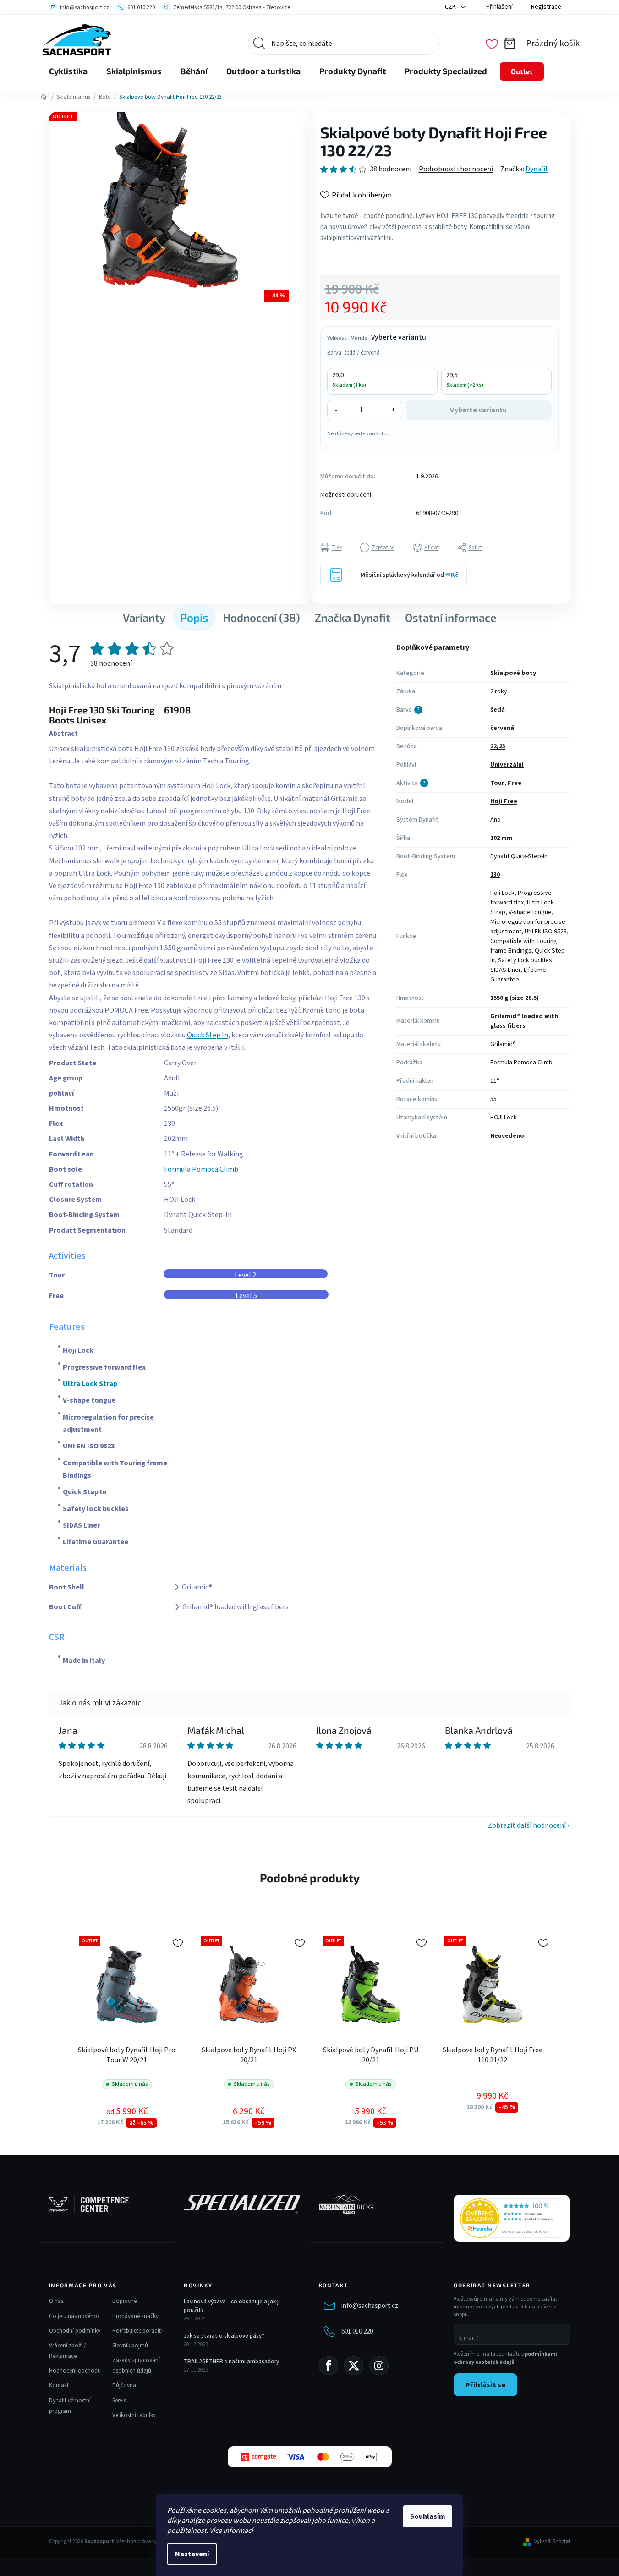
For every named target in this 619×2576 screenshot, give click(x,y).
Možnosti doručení (346, 495)
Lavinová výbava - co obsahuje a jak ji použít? (232, 2306)
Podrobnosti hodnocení (456, 169)
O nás (56, 2301)
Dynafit (537, 169)
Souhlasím (428, 2516)
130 (495, 875)
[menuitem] (68, 71)
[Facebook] (329, 2366)
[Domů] (44, 97)
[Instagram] (379, 2366)
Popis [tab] (194, 617)
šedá (498, 710)
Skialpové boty (513, 673)
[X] (354, 2366)
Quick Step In (208, 1035)
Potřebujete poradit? (138, 2331)
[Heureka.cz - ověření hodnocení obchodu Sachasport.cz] (512, 2218)
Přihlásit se (485, 2385)
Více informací (231, 2531)
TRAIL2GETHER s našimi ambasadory (231, 2362)
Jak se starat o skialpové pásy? (224, 2336)
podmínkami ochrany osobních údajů (505, 2358)
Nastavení (192, 2554)
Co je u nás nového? (74, 2316)
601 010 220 (357, 2332)
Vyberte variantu (478, 410)
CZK (451, 7)
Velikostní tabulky (134, 2415)
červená (502, 728)
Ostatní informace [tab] (451, 617)
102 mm (501, 838)
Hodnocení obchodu (75, 2371)
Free (515, 783)
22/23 (498, 746)
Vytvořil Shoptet (552, 2542)
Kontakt (59, 2385)
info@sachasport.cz (370, 2306)
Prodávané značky (135, 2316)
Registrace (546, 7)
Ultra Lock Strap (90, 1384)
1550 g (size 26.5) (515, 998)
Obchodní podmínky (75, 2331)
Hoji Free (504, 801)
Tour (497, 783)
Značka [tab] (353, 617)
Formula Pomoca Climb (201, 1169)
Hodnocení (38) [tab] (262, 617)
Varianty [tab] (144, 617)
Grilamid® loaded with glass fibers (524, 1021)
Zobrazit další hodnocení (527, 1825)
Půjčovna (124, 2385)
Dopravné (124, 2301)
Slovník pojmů (130, 2346)
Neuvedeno (507, 1136)
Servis (119, 2401)
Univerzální (507, 765)
